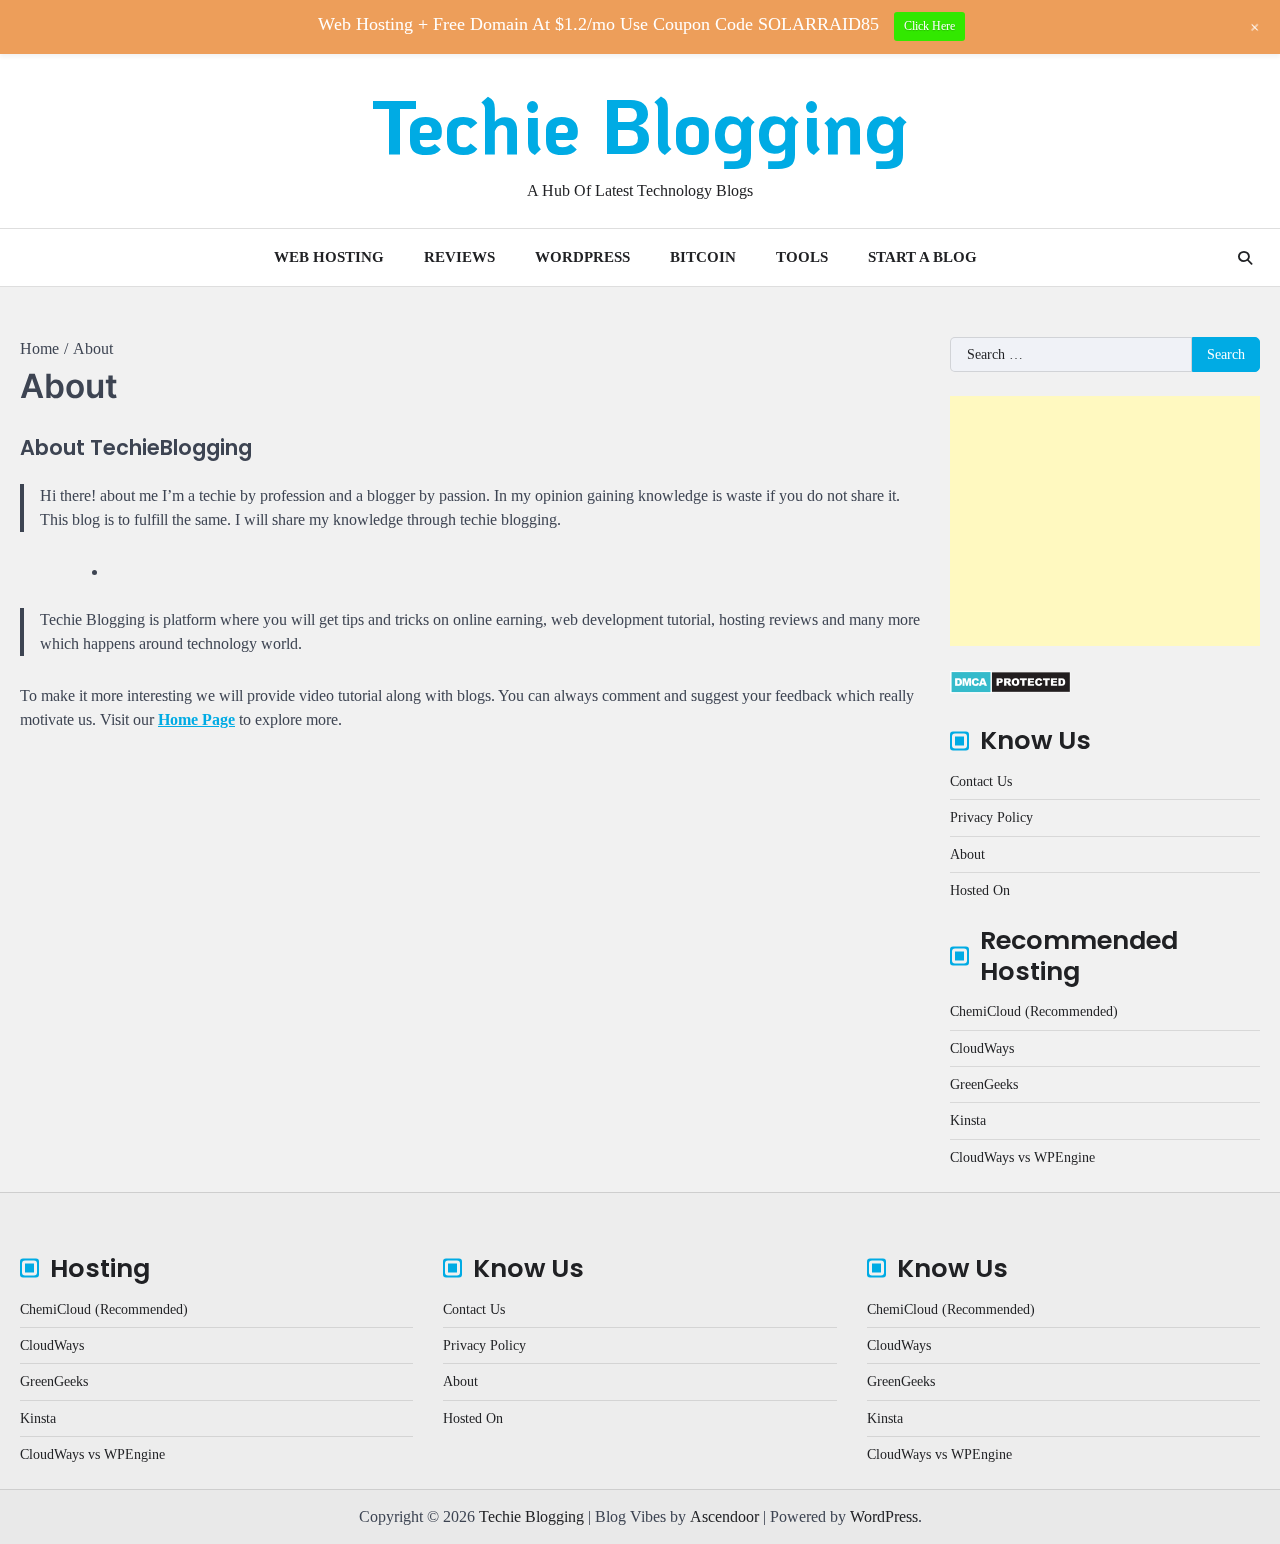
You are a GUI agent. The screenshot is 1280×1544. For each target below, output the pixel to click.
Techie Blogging (640, 124)
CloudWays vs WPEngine (1022, 1157)
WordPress (582, 257)
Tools (802, 257)
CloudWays (982, 1048)
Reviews (459, 257)
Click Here (929, 26)
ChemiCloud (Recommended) (1034, 1011)
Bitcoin (703, 257)
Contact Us (981, 781)
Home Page (196, 719)
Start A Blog (922, 257)
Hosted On (980, 890)
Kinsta (968, 1120)
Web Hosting (329, 257)
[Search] (1245, 258)
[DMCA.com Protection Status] (1010, 688)
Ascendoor (724, 1516)
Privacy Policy (991, 817)
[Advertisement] (1105, 521)
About (967, 854)
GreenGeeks (984, 1084)
